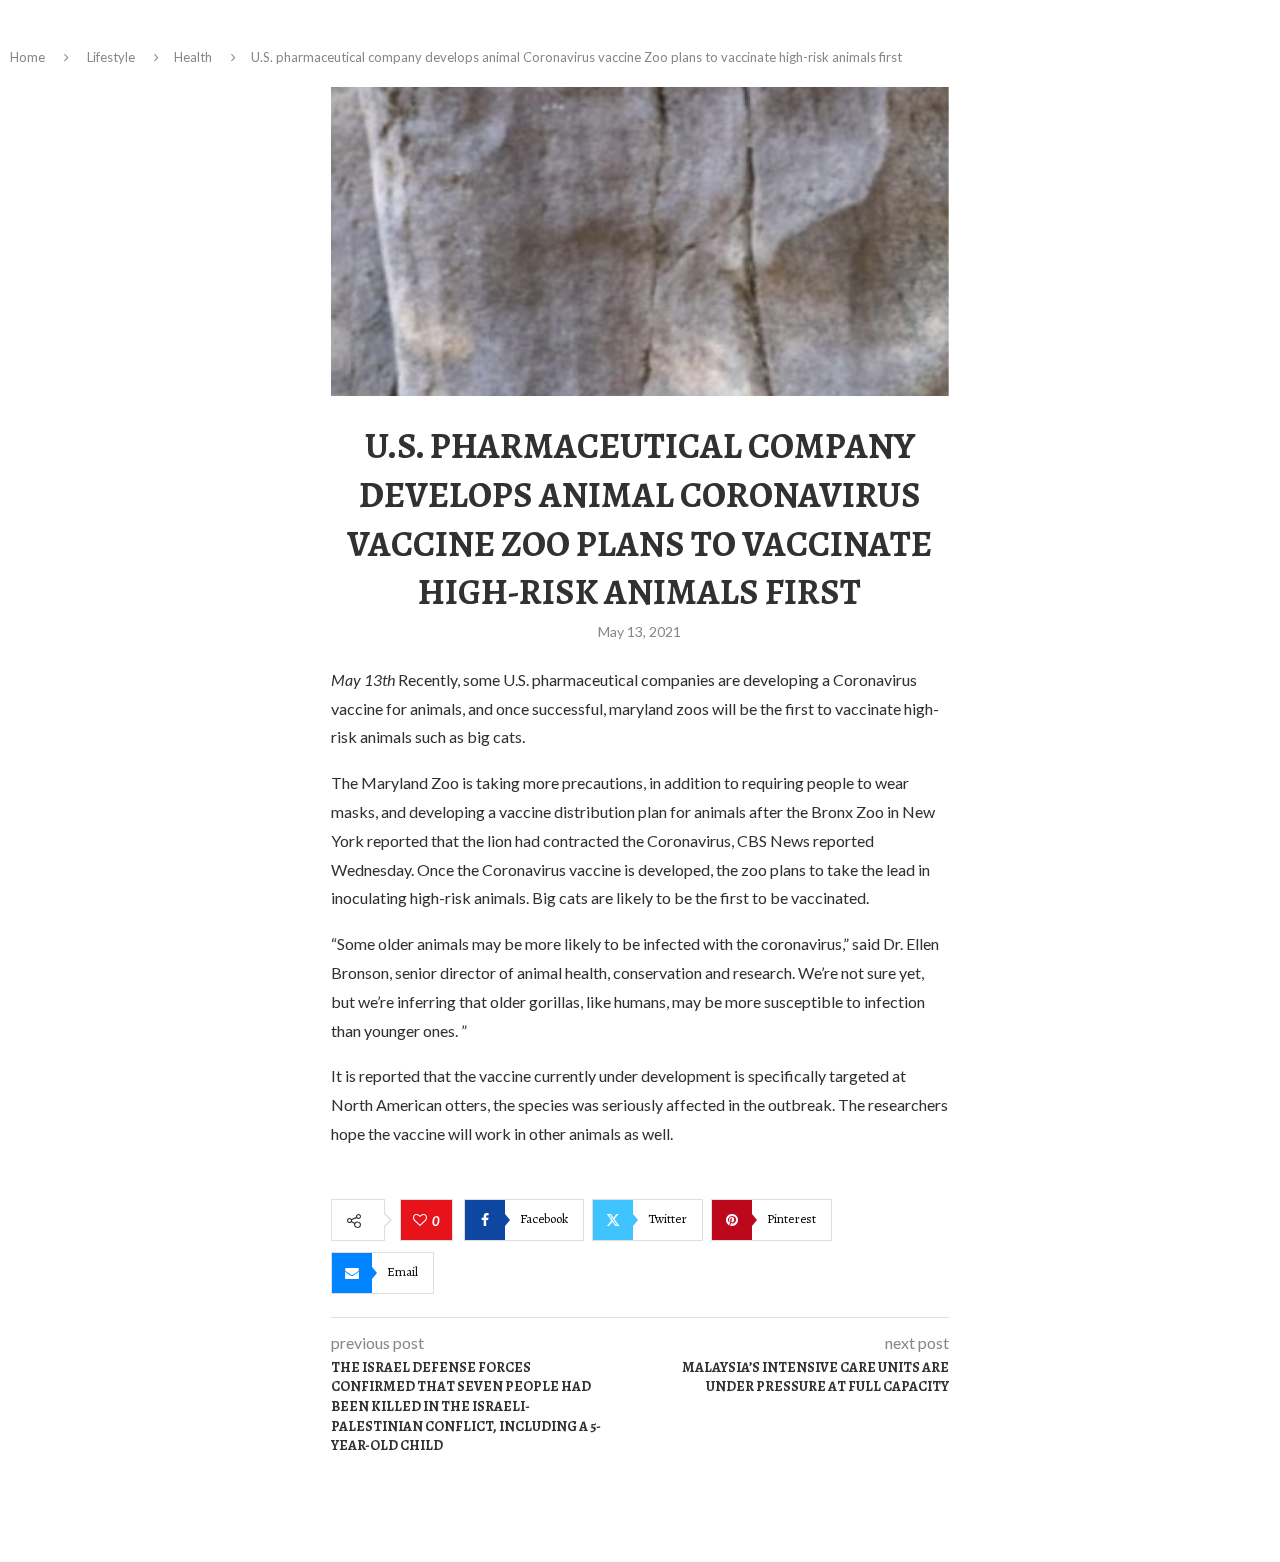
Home (27, 57)
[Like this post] (422, 1221)
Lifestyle (111, 57)
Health (193, 57)
